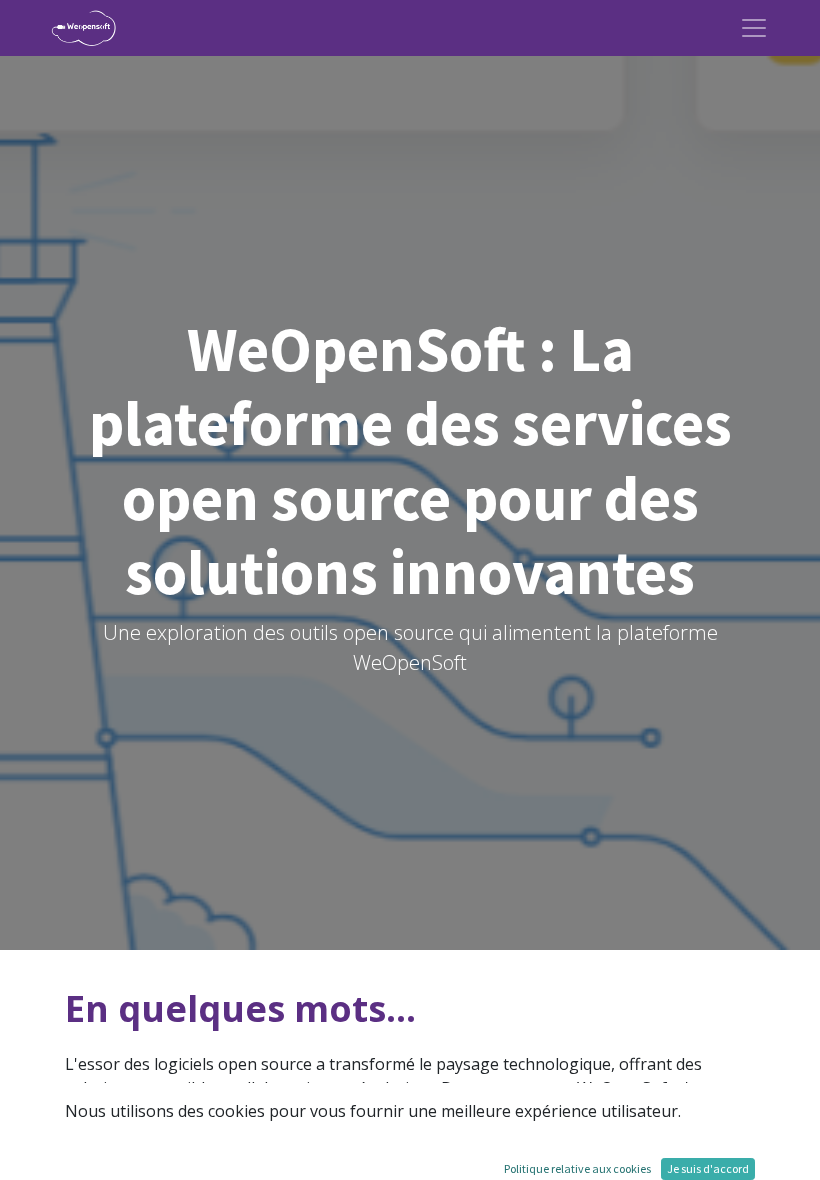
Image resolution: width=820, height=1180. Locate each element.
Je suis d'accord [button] (708, 1168)
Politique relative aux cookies (577, 1168)
